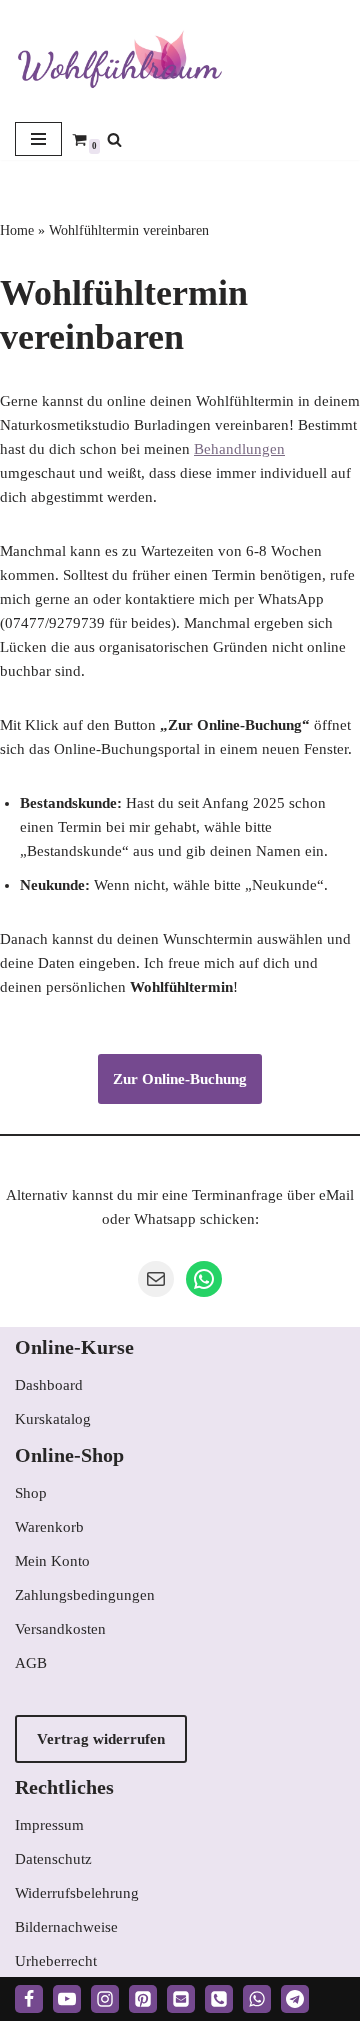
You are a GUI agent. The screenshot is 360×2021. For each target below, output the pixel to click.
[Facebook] (29, 1999)
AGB (31, 1663)
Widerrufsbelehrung (77, 1893)
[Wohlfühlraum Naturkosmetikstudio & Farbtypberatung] (120, 59)
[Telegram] (295, 1999)
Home (17, 230)
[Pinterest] (143, 1999)
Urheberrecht (56, 1961)
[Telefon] (219, 1999)
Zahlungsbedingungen (85, 1595)
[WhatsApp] (204, 1279)
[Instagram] (105, 1999)
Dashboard (49, 1385)
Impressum (49, 1825)
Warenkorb (49, 1527)
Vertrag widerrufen (101, 1739)
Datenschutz (53, 1859)
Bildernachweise (66, 1927)
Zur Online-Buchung (180, 1079)
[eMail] (181, 1999)
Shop (31, 1493)
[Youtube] (67, 1999)
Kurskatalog (53, 1419)
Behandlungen (239, 449)
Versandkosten (60, 1629)
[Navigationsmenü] (38, 139)
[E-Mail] (156, 1279)
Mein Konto (52, 1561)
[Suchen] (114, 139)
